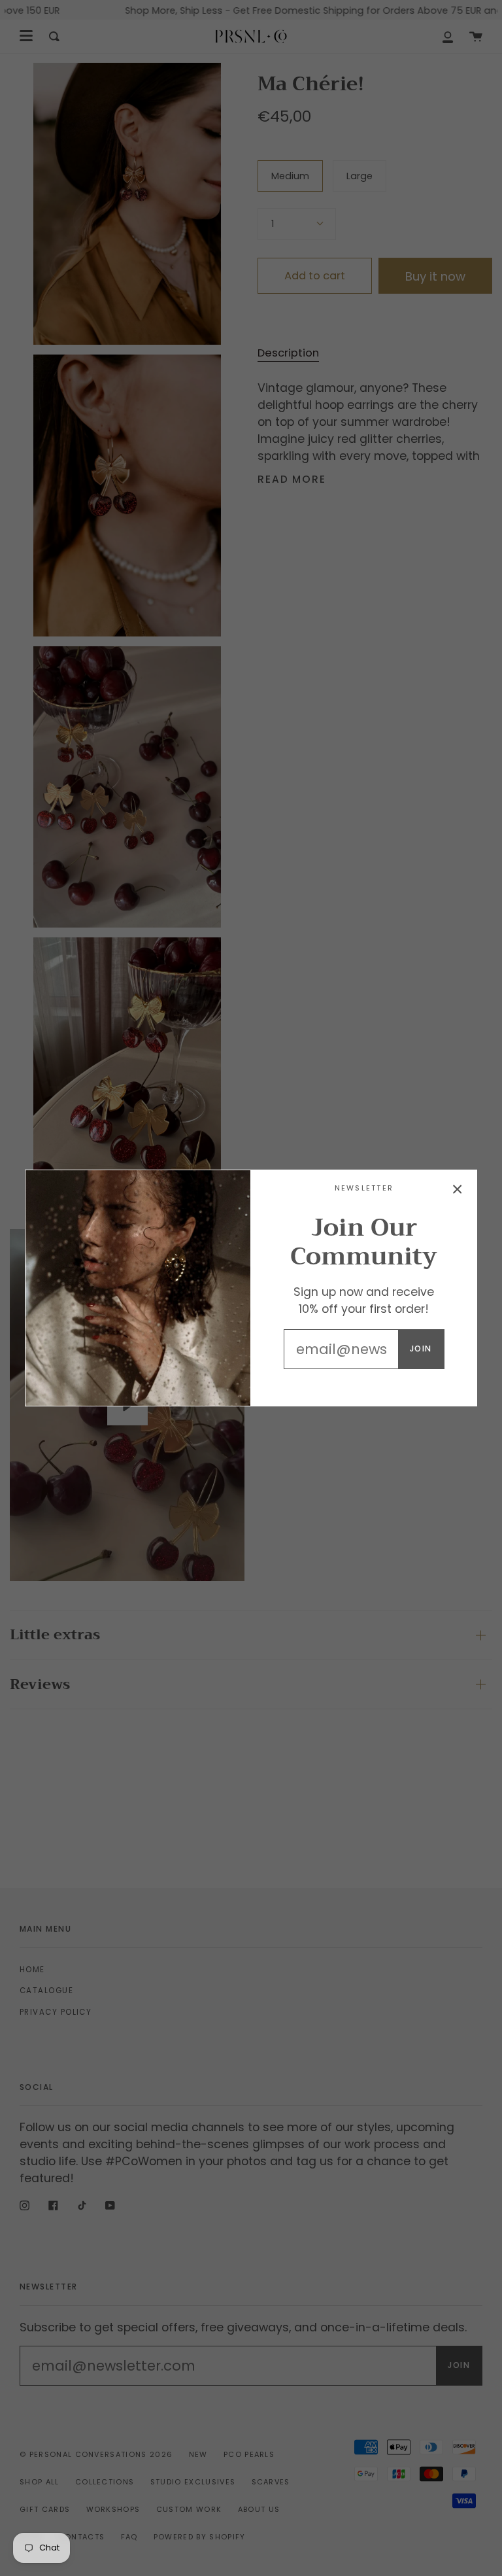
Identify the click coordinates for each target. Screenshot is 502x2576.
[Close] (458, 1189)
